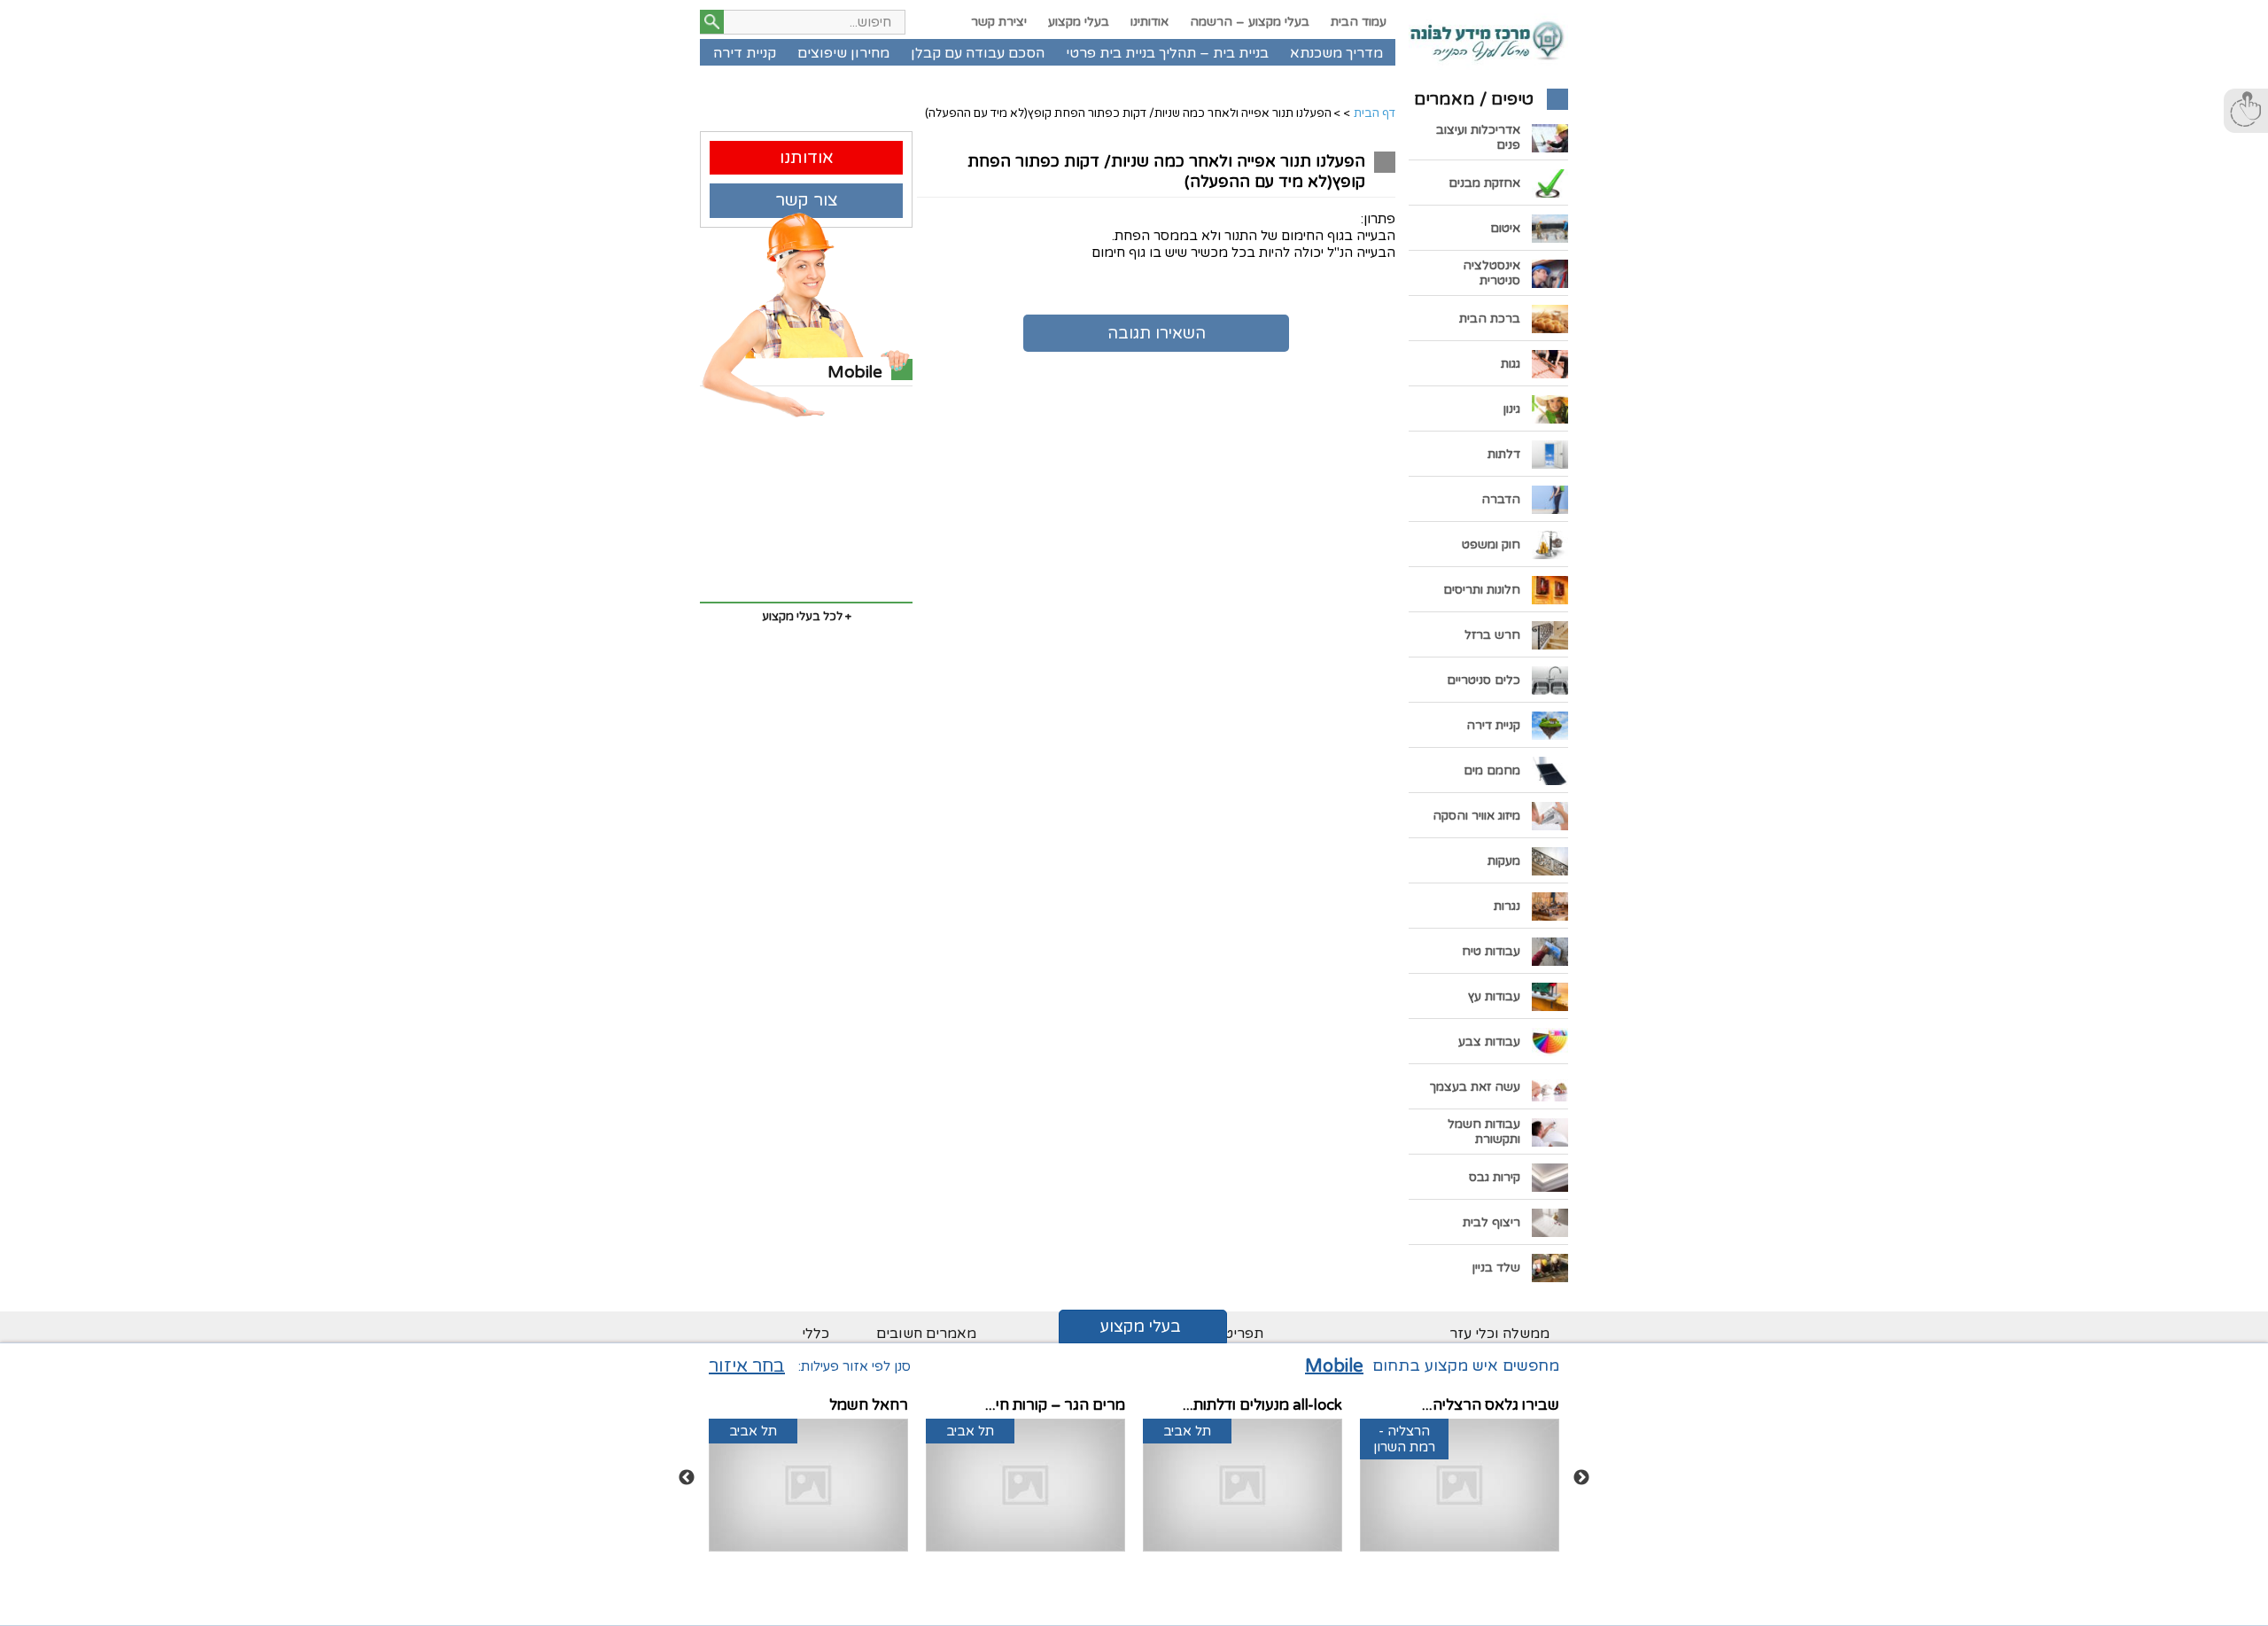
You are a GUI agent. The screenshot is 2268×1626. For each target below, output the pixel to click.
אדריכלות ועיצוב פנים (1478, 137)
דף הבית (1375, 113)
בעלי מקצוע (1079, 22)
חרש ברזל (1492, 635)
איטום (1505, 228)
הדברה (1501, 499)
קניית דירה (745, 53)
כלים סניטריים (1484, 680)
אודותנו (807, 157)
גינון (1512, 409)
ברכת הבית (1490, 319)
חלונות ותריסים (1482, 590)
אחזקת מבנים (1484, 183)
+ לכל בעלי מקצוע (807, 617)
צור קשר (807, 200)
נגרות (1507, 906)
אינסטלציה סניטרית (1491, 273)
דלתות (1504, 454)
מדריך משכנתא (1336, 53)
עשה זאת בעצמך (1475, 1087)
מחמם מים (1492, 770)
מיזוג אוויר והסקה (1476, 816)
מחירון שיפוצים (843, 53)
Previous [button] (687, 1478)
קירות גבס (1495, 1177)
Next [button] (1581, 1478)
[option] (1460, 1478)
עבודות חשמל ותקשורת (1484, 1132)
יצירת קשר (999, 22)
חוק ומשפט (1491, 545)
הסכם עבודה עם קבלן (978, 53)
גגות (1511, 364)
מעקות (1504, 861)
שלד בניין (1496, 1268)
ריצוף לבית (1491, 1222)
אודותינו (1150, 22)
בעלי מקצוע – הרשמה (1250, 22)
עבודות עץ (1494, 996)
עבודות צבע (1489, 1042)
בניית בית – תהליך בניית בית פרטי (1167, 53)
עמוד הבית (1359, 22)
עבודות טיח (1491, 951)
